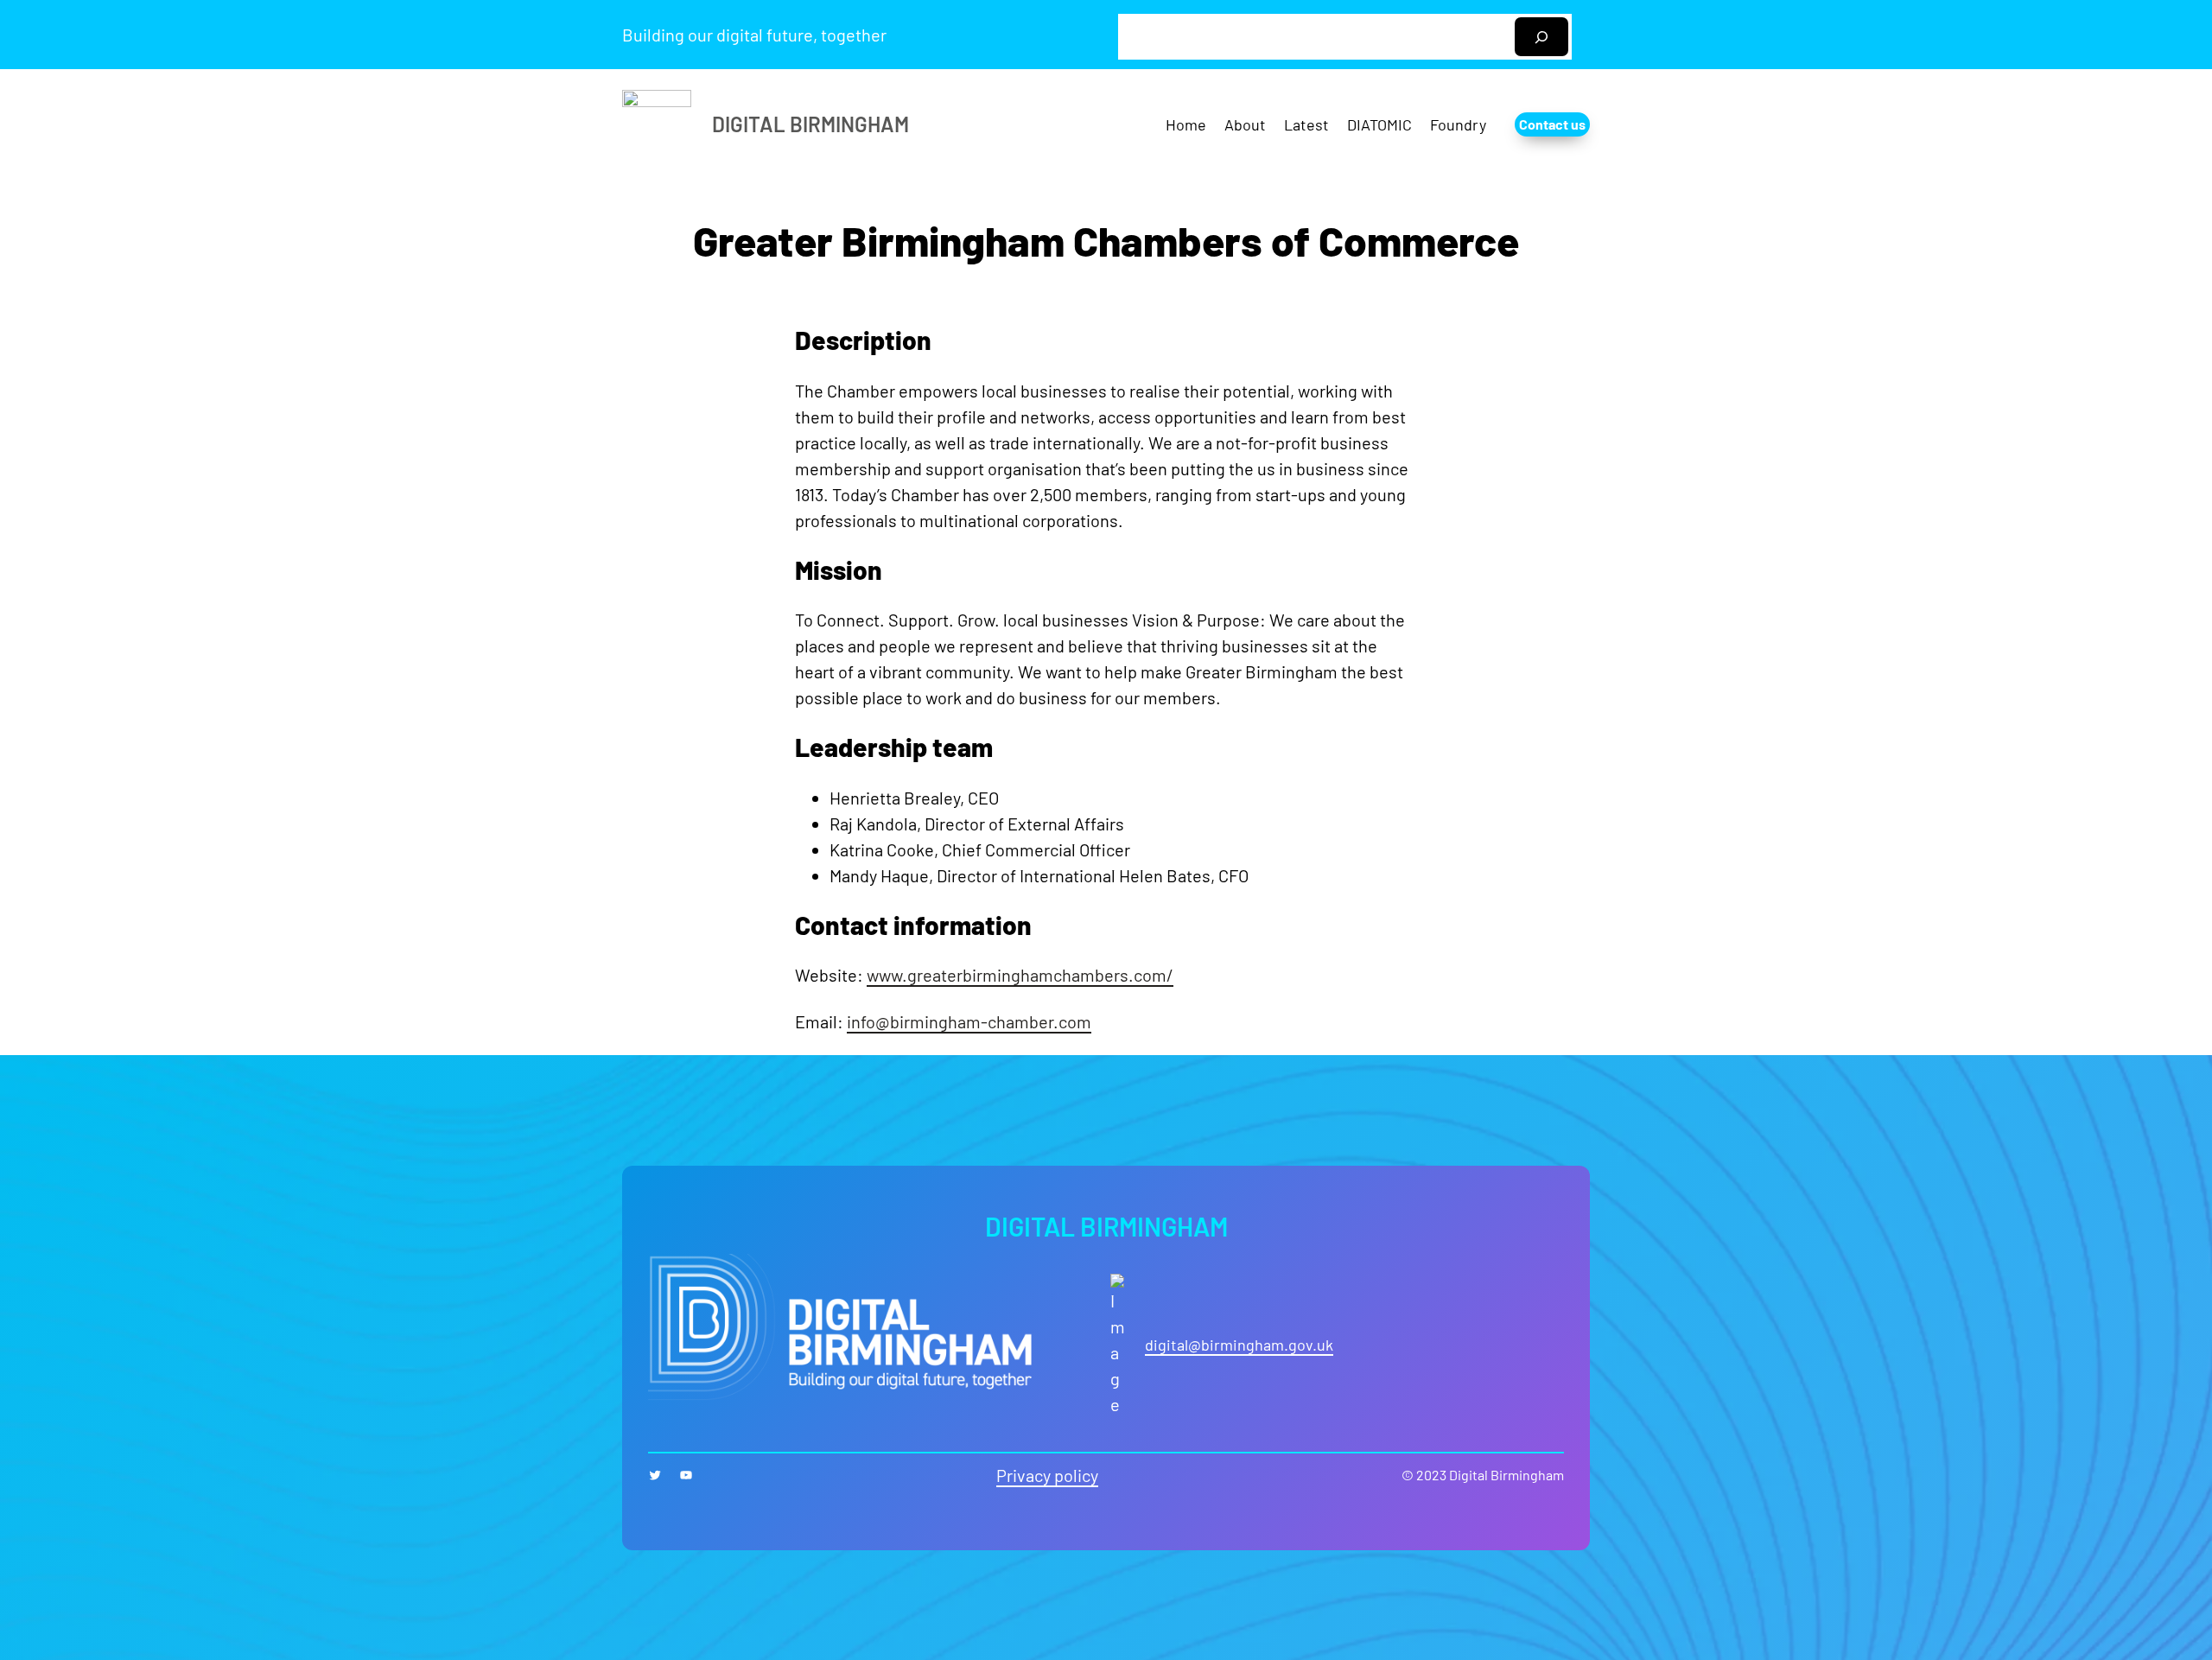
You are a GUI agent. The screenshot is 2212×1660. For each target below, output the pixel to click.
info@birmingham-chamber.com (969, 1021)
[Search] (1541, 37)
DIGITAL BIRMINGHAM (810, 124)
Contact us (1552, 124)
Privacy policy (1047, 1475)
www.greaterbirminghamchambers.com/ (1020, 975)
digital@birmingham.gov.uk (1239, 1345)
